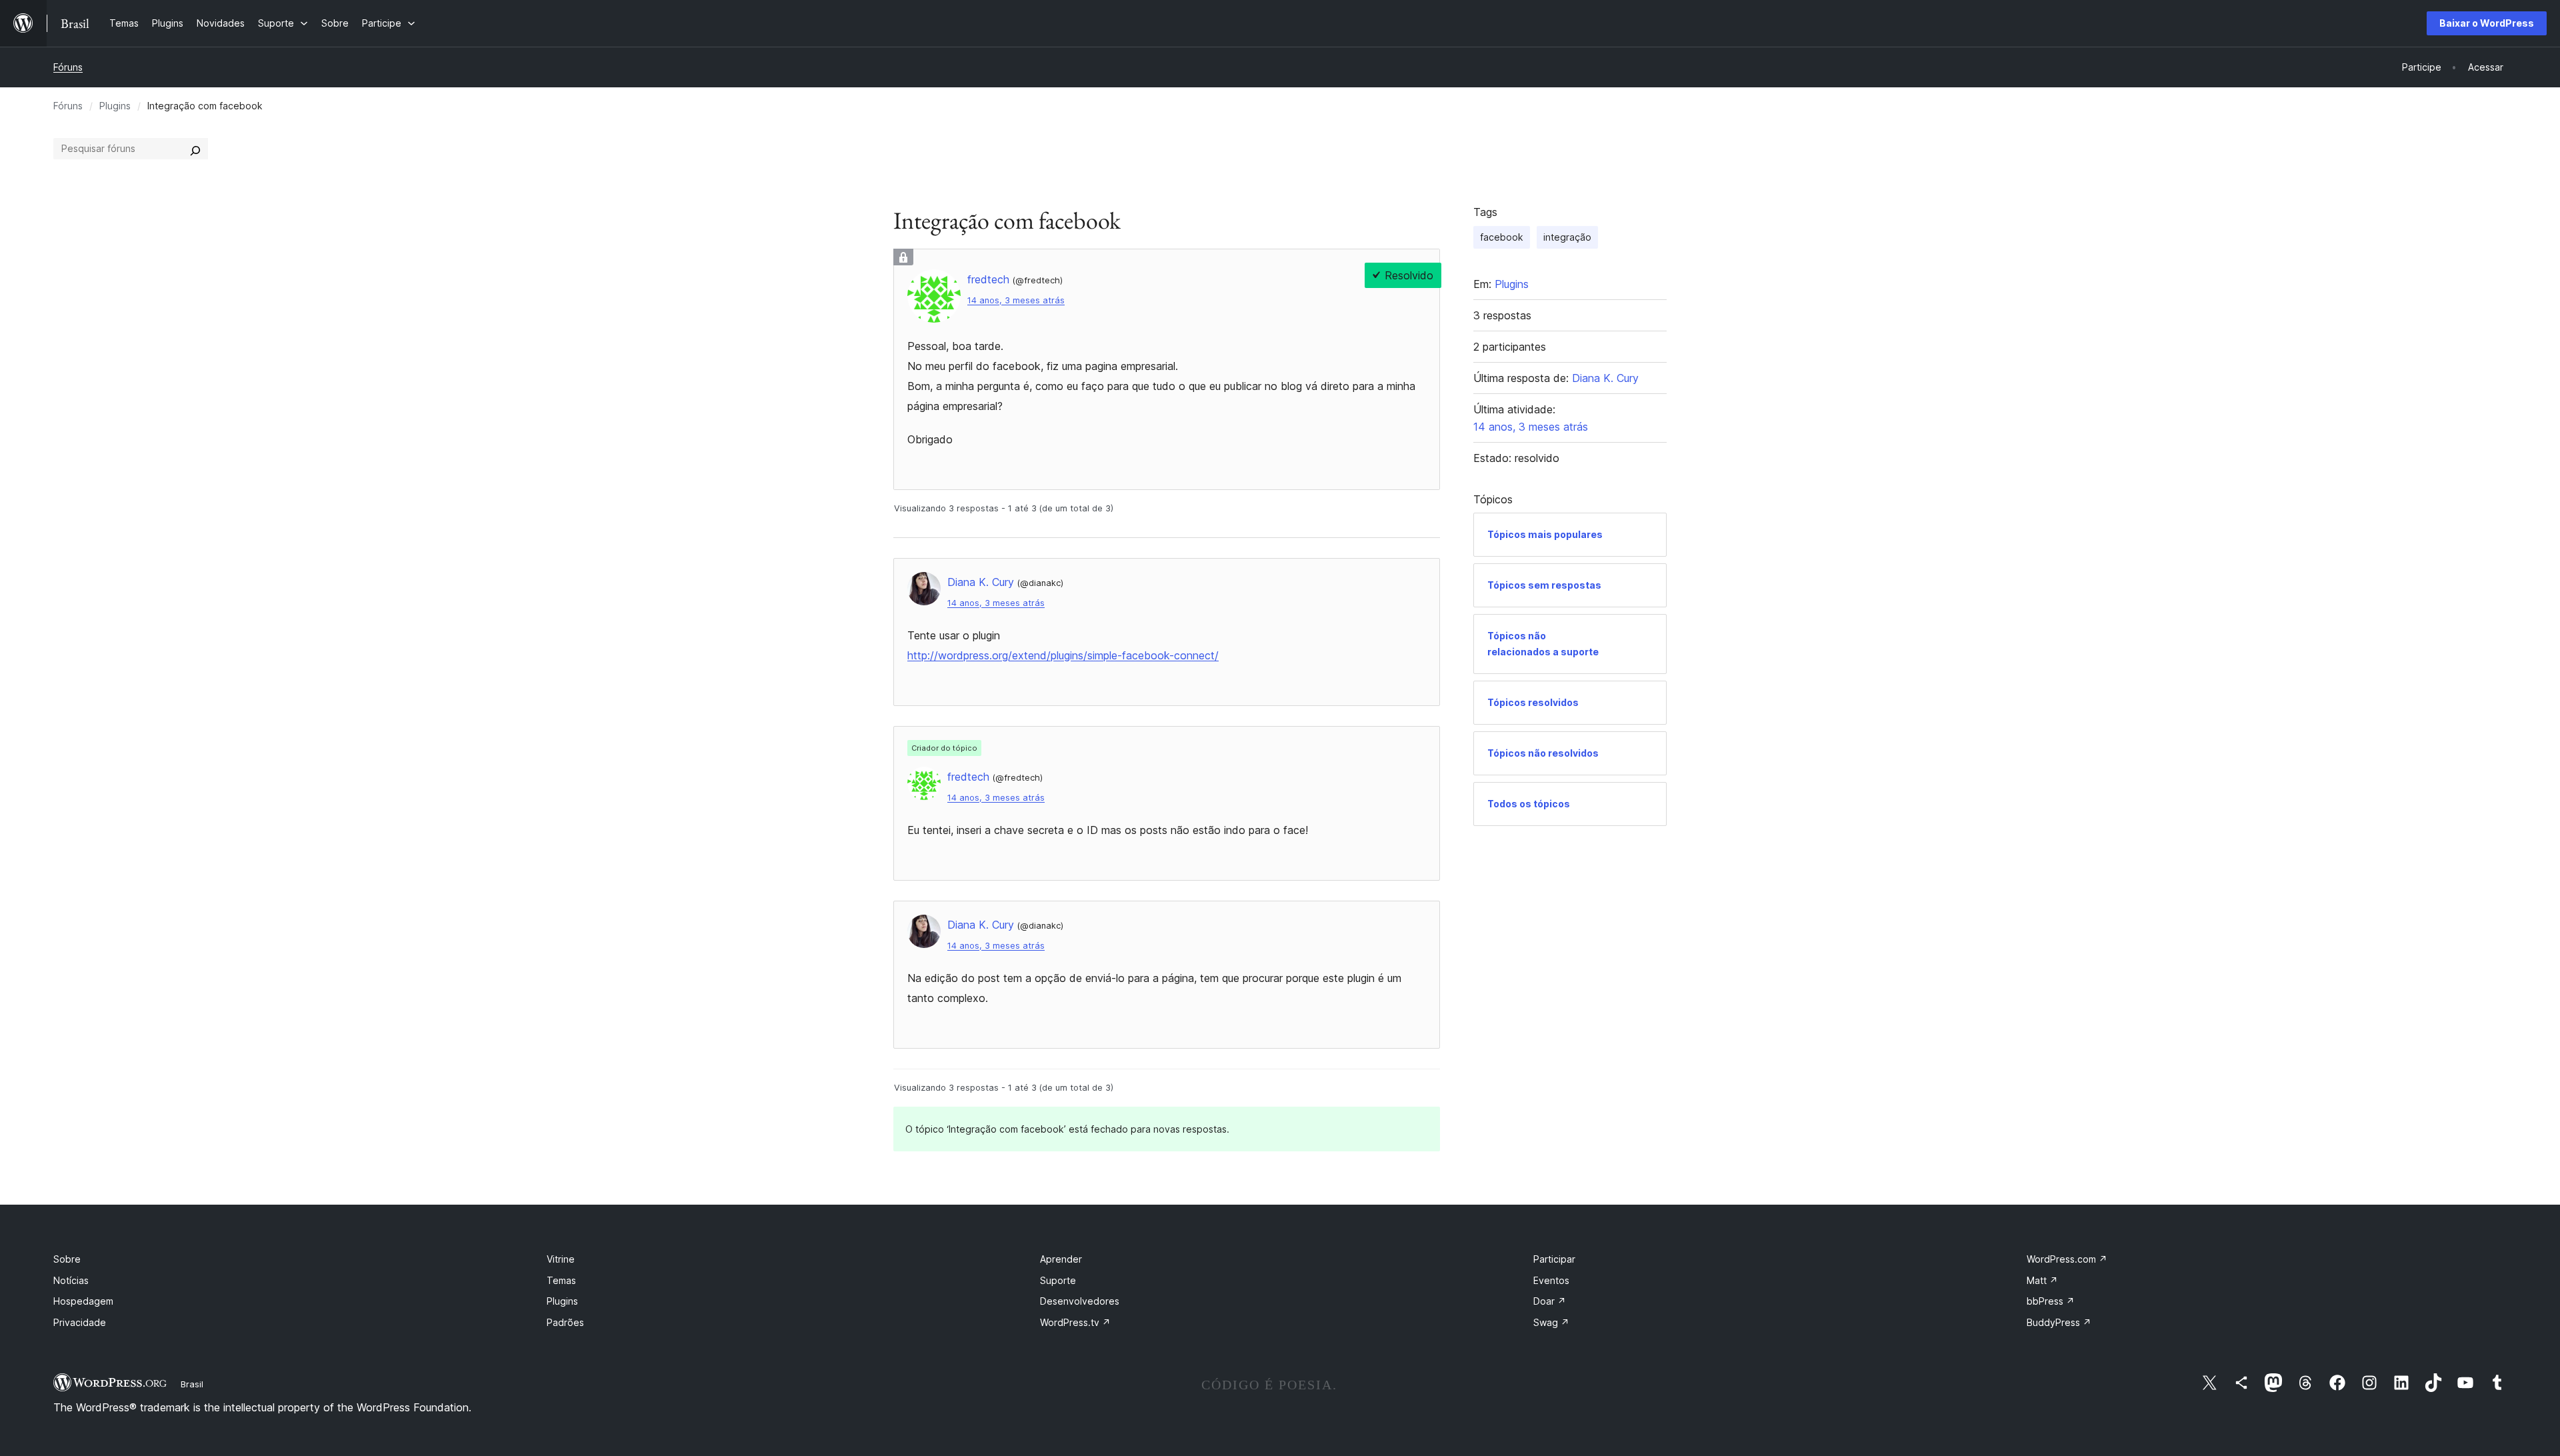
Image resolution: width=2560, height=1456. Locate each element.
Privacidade (80, 1322)
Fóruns (68, 67)
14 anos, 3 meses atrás (1016, 300)
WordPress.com (2067, 1259)
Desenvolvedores (1080, 1301)
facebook (1502, 237)
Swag (1551, 1322)
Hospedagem (83, 1301)
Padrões (565, 1322)
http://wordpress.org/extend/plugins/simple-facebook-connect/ (1063, 655)
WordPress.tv (1075, 1322)
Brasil (192, 1384)
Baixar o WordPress (2487, 23)
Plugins (115, 106)
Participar (1554, 1259)
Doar (1550, 1301)
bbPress (2051, 1301)
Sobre (67, 1259)
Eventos (1551, 1280)
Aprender (1061, 1259)
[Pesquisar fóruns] (195, 149)
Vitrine (561, 1259)
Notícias (71, 1280)
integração (1567, 237)
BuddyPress (2059, 1322)
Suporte (1058, 1280)
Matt (2042, 1280)
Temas (561, 1280)
